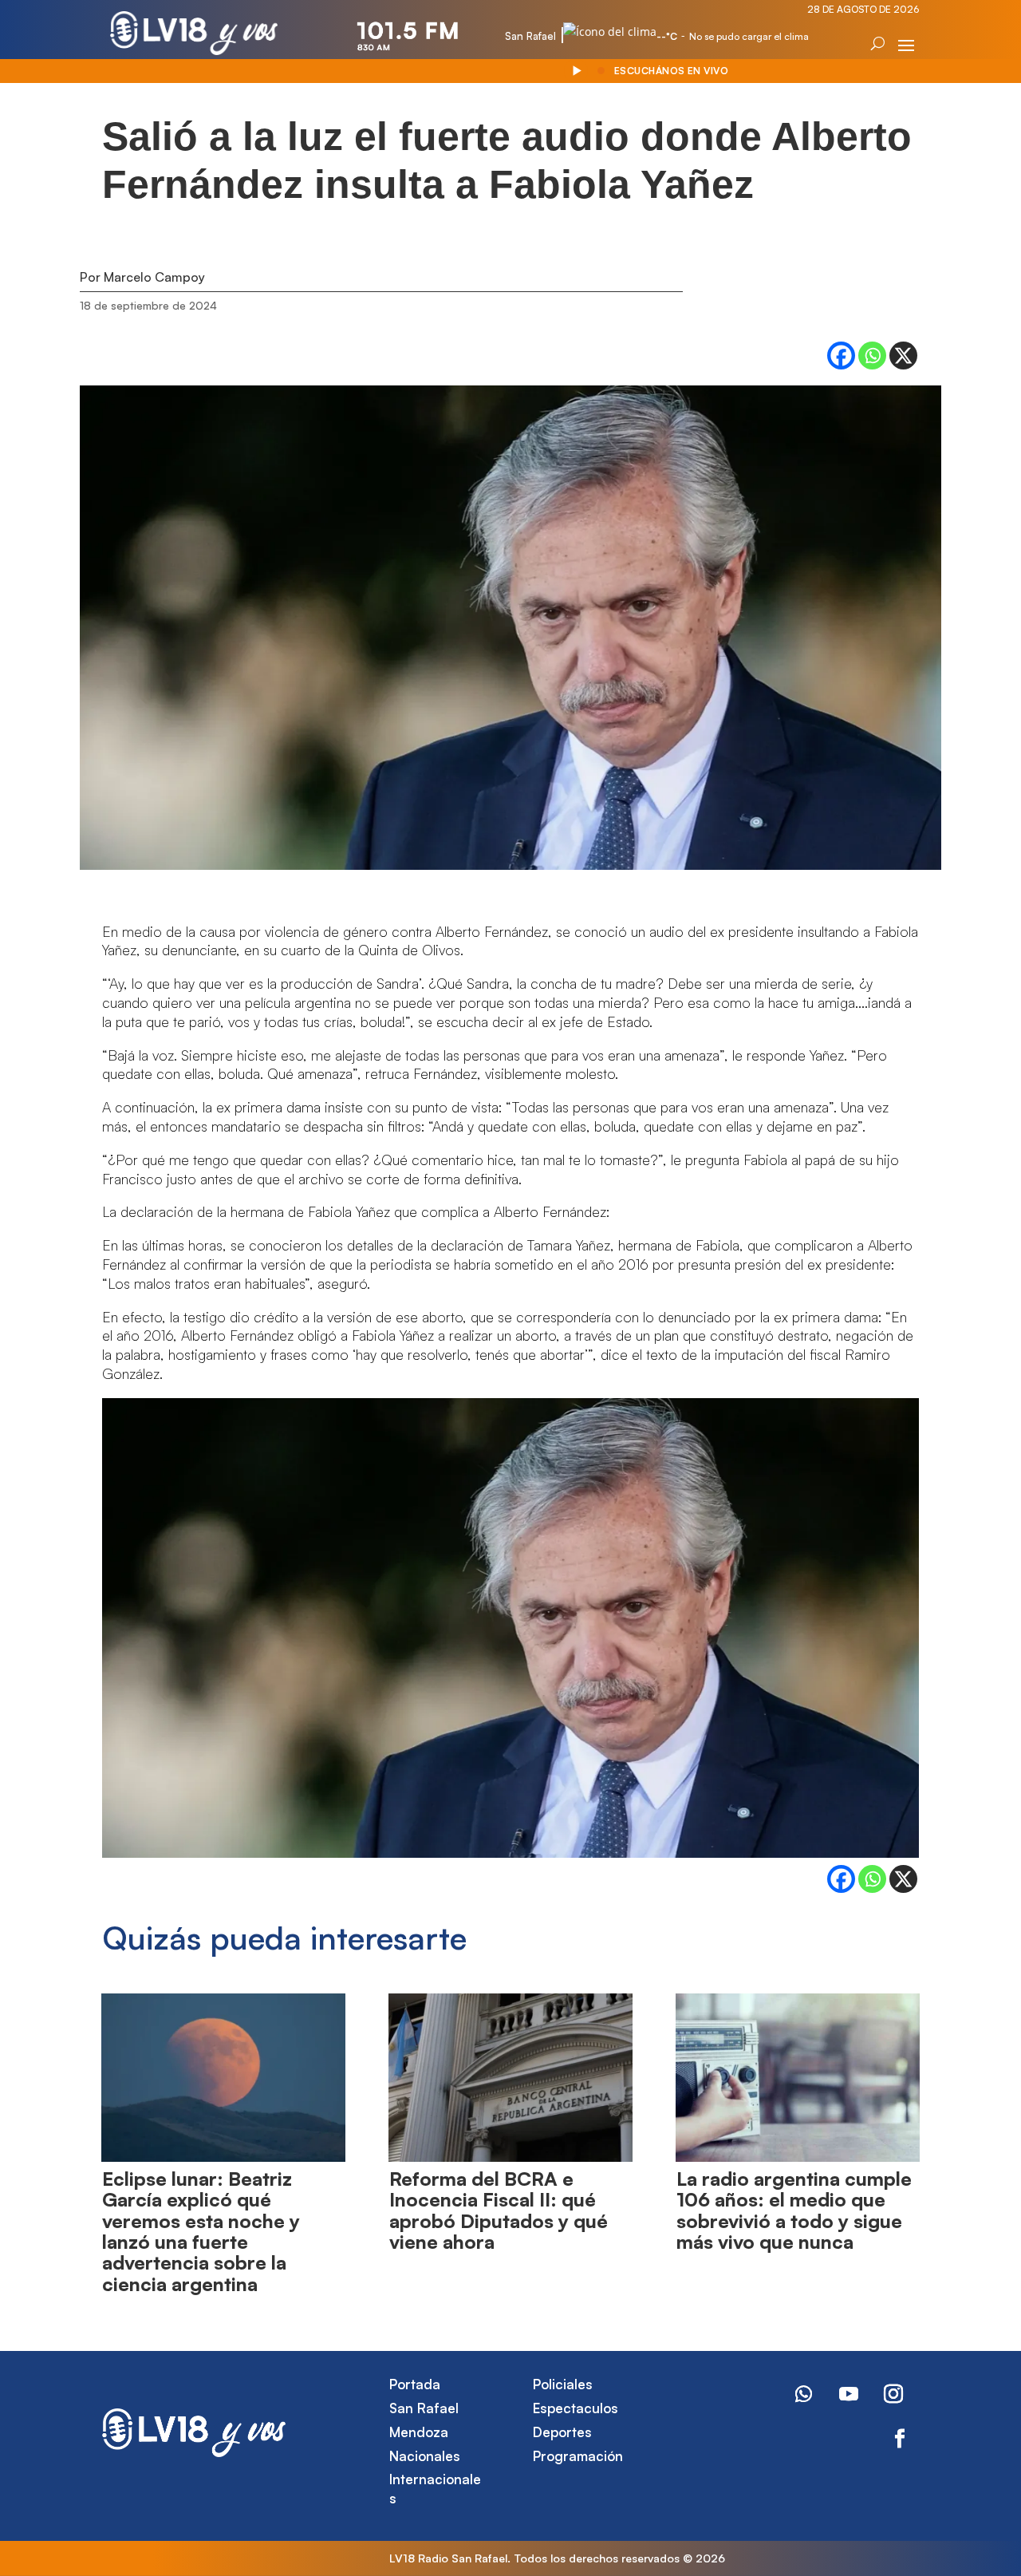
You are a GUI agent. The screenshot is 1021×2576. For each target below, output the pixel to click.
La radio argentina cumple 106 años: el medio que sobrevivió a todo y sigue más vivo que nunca (794, 2210)
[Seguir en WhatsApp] (804, 2394)
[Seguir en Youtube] (849, 2394)
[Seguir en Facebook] (900, 2439)
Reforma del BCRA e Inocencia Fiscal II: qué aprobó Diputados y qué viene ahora (499, 2210)
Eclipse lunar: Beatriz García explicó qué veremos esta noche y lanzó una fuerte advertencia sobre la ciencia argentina (201, 2231)
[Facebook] (841, 356)
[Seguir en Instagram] (893, 2394)
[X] (903, 356)
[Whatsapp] (872, 356)
